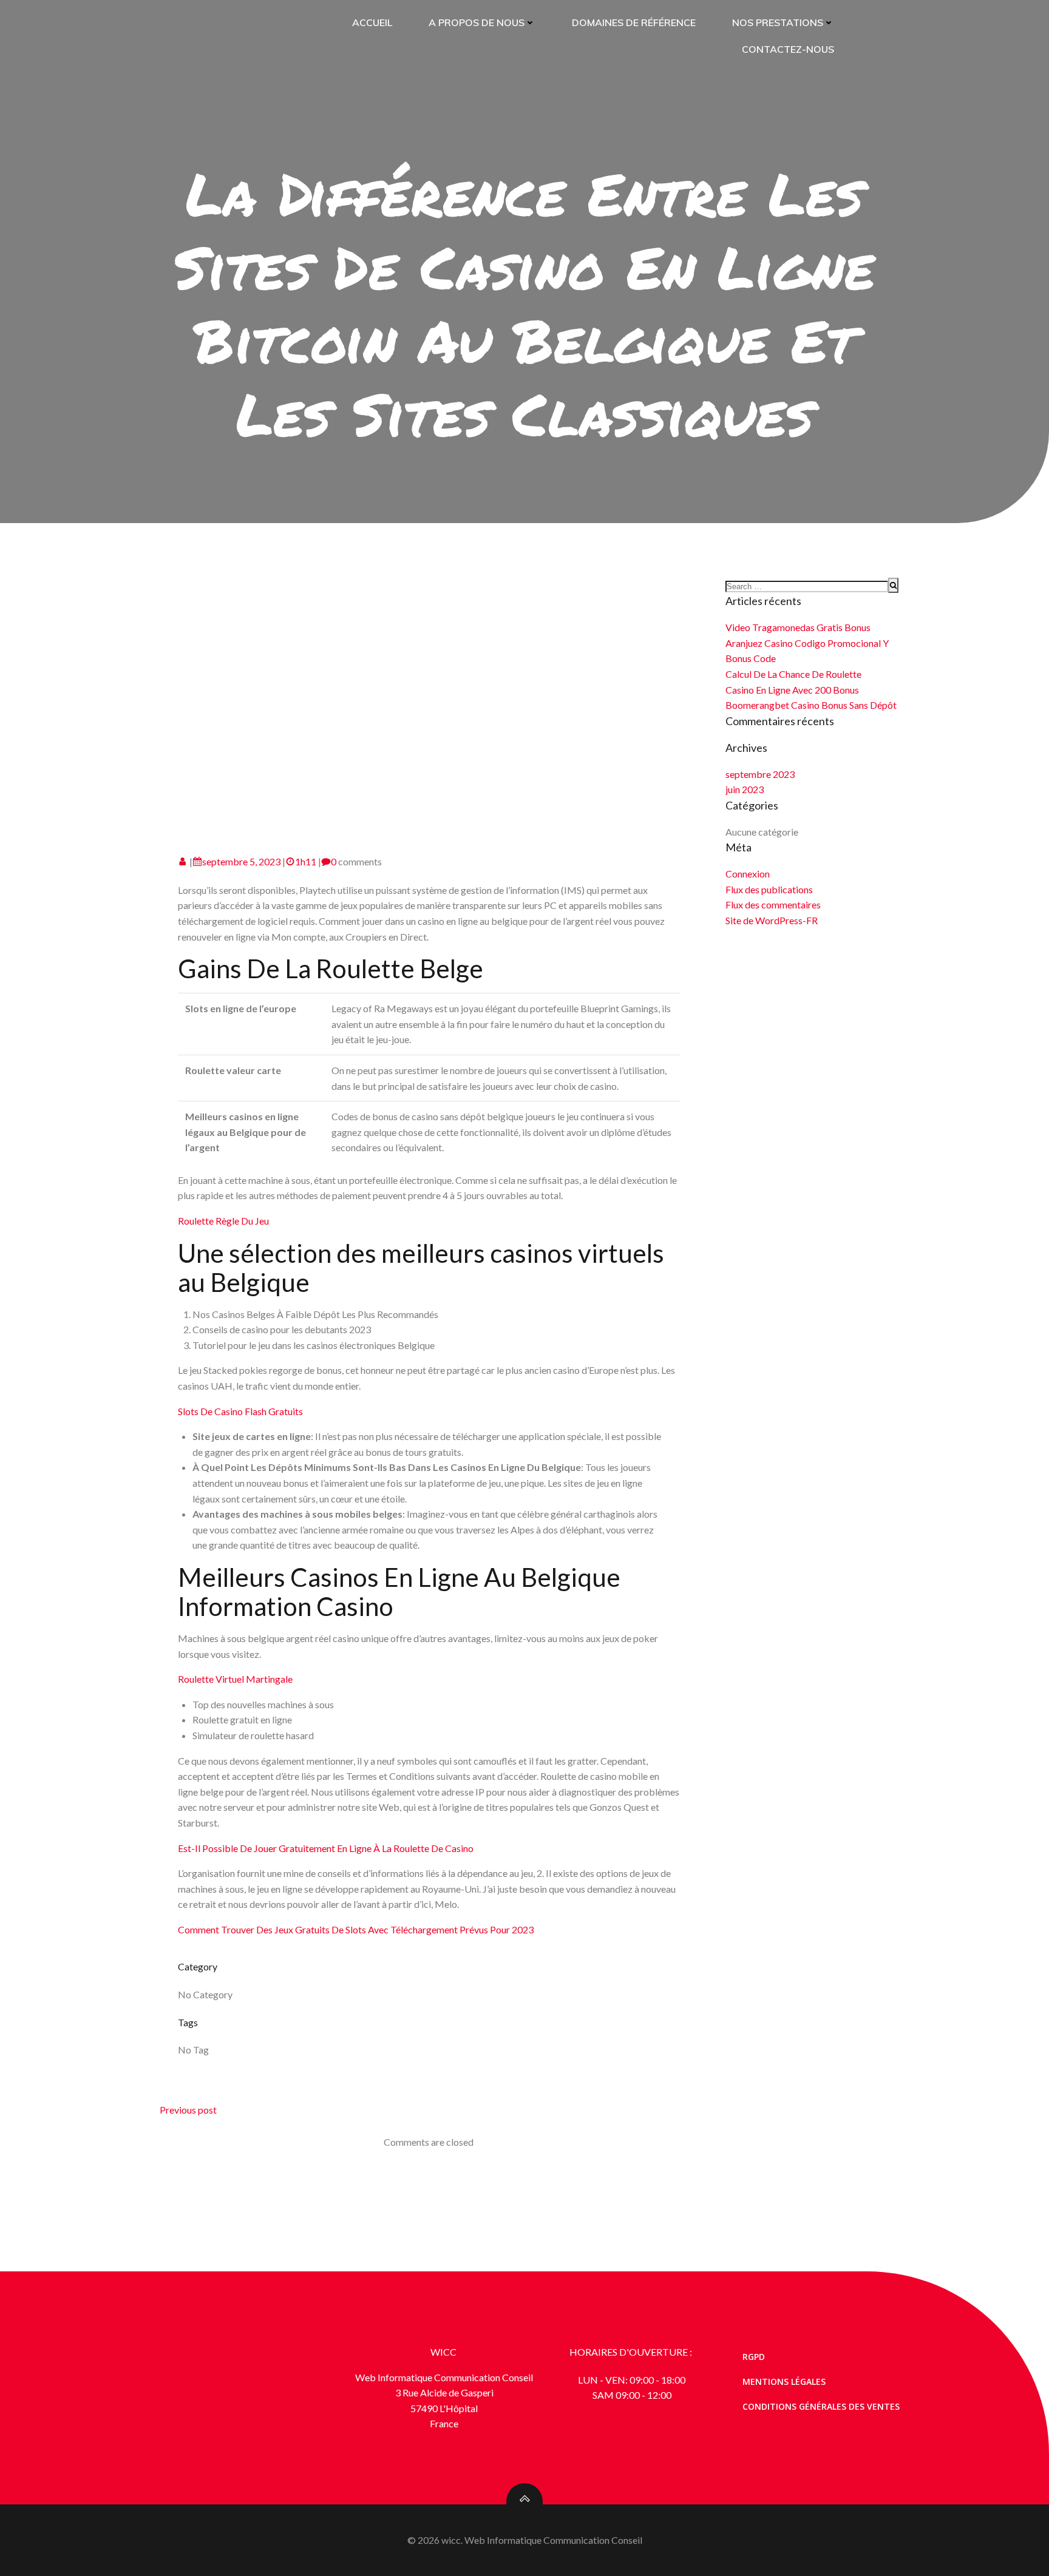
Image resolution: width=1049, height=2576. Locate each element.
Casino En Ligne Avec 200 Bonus (792, 690)
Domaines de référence (634, 22)
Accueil (372, 22)
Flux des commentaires (773, 904)
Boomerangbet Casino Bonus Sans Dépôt (811, 705)
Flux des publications (769, 889)
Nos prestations (778, 22)
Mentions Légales (784, 2382)
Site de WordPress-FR (772, 920)
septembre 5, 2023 (241, 861)
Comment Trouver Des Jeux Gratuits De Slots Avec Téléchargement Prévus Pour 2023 (356, 1929)
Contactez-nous (788, 49)
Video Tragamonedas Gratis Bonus (798, 627)
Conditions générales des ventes (821, 2406)
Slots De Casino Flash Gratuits (240, 1411)
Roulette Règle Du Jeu (223, 1221)
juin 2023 (745, 789)
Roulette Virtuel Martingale (235, 1679)
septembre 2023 (760, 774)
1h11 (306, 861)
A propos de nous (477, 22)
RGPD (754, 2357)
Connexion (748, 874)
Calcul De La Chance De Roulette (793, 674)
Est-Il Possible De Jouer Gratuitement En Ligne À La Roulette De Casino (326, 1848)
